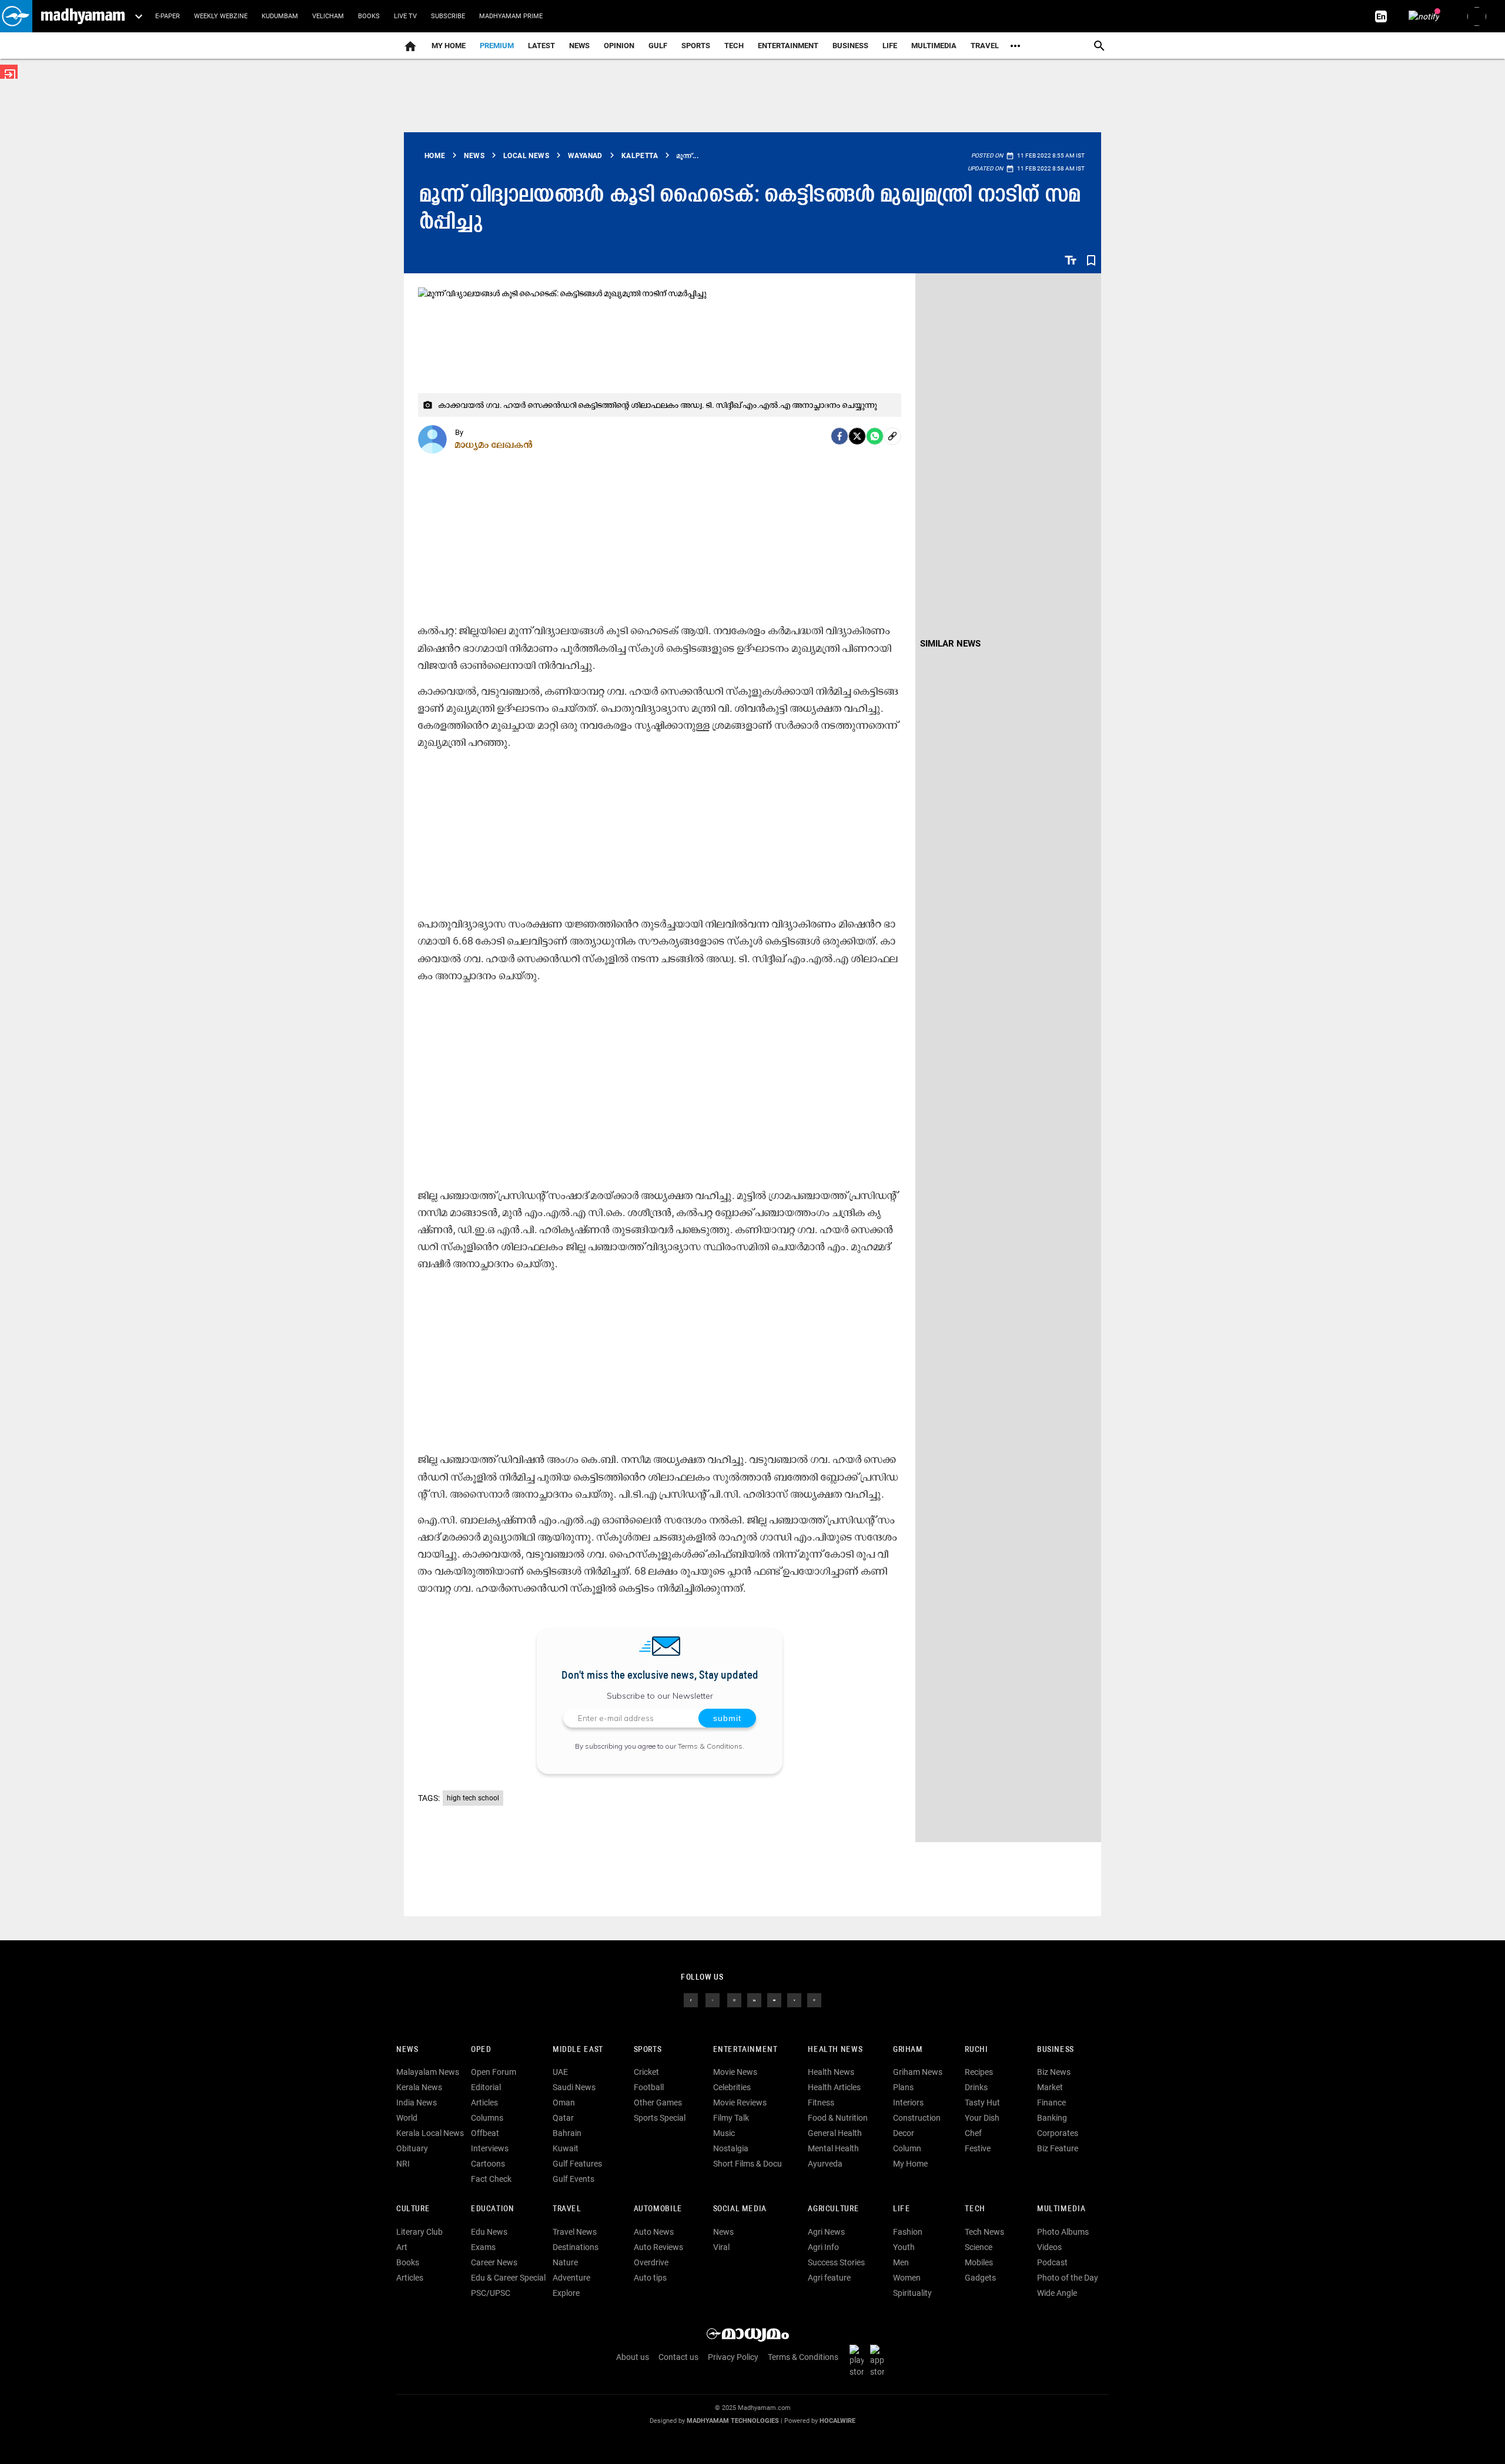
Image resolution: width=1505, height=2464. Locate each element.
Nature (565, 2262)
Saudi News (574, 2087)
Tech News (984, 2232)
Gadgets (980, 2278)
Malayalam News (428, 2072)
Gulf (658, 46)
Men (901, 2262)
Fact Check (491, 2179)
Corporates (1058, 2133)
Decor (904, 2133)
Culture (413, 2209)
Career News (494, 2262)
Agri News (826, 2232)
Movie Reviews (740, 2103)
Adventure (571, 2278)
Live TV (405, 16)
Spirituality (912, 2293)
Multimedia (934, 46)
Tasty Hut (982, 2103)
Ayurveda (825, 2164)
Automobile (658, 2209)
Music (724, 2133)
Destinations (576, 2247)
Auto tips (650, 2278)
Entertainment (788, 46)
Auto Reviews (658, 2247)
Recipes (979, 2072)
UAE (560, 2072)
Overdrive (651, 2262)
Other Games (658, 2103)
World (407, 2118)
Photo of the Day (1068, 2278)
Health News (835, 2050)
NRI (403, 2164)
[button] (16, 16)
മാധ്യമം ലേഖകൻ (494, 444)
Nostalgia (731, 2148)
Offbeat (485, 2133)
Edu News (489, 2232)
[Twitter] (857, 436)
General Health (835, 2133)
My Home (449, 46)
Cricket (646, 2072)
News (579, 46)
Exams (483, 2247)
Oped (481, 2050)
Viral (721, 2247)
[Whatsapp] (875, 436)
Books (369, 16)
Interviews (490, 2148)
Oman (564, 2103)
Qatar (563, 2118)
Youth (904, 2247)
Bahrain (567, 2133)
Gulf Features (577, 2164)
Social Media (740, 2209)
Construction (917, 2118)
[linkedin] (754, 1999)
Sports (696, 46)
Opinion (619, 46)
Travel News (575, 2232)
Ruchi (976, 2050)
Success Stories (836, 2262)
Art (402, 2247)
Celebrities (732, 2087)
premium (497, 46)
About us (633, 2357)
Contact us (678, 2357)
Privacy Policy (733, 2357)
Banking (1052, 2118)
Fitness (821, 2103)
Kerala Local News (430, 2133)
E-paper (168, 16)
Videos (1049, 2247)
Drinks (976, 2087)
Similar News (950, 644)
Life (890, 46)
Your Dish (982, 2118)
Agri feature (829, 2278)
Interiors (908, 2103)
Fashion (908, 2232)
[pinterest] (814, 1999)
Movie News (735, 2072)
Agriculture (833, 2209)
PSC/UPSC (491, 2293)
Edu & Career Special (508, 2278)
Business (850, 46)
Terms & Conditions (710, 1746)
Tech (975, 2209)
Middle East (578, 2050)
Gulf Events (573, 2179)
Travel (985, 46)
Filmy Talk (731, 2118)
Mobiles (979, 2262)
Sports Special (660, 2118)
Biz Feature (1058, 2148)
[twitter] (713, 1999)
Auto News (654, 2232)
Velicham (328, 16)
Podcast (1052, 2262)
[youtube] (774, 1999)
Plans (903, 2087)
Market (1050, 2087)
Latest (541, 46)
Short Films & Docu (748, 2164)
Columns (487, 2118)
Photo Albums (1063, 2232)
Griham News (918, 2072)
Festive (978, 2148)
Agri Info (823, 2247)
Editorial (486, 2087)
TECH (734, 46)
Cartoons (488, 2164)
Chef (973, 2133)
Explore (566, 2293)
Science (979, 2247)
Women (907, 2278)
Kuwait (566, 2148)
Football (649, 2087)
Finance (1051, 2103)
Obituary (412, 2148)
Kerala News (419, 2087)
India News (417, 2103)
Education (493, 2209)
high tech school (473, 1798)
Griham (908, 2050)
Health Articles (834, 2087)
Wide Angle (1057, 2293)
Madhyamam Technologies (733, 2421)
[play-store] (859, 2360)
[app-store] (879, 2360)
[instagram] (734, 1999)
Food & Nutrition (838, 2118)
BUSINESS (1056, 2050)
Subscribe (448, 16)
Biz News (1054, 2072)
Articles (484, 2103)
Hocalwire (837, 2421)
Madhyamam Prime (511, 16)
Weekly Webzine (221, 16)
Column (907, 2148)
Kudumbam (280, 16)
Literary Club (419, 2232)
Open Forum (494, 2072)
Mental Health (833, 2148)
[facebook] (840, 436)
